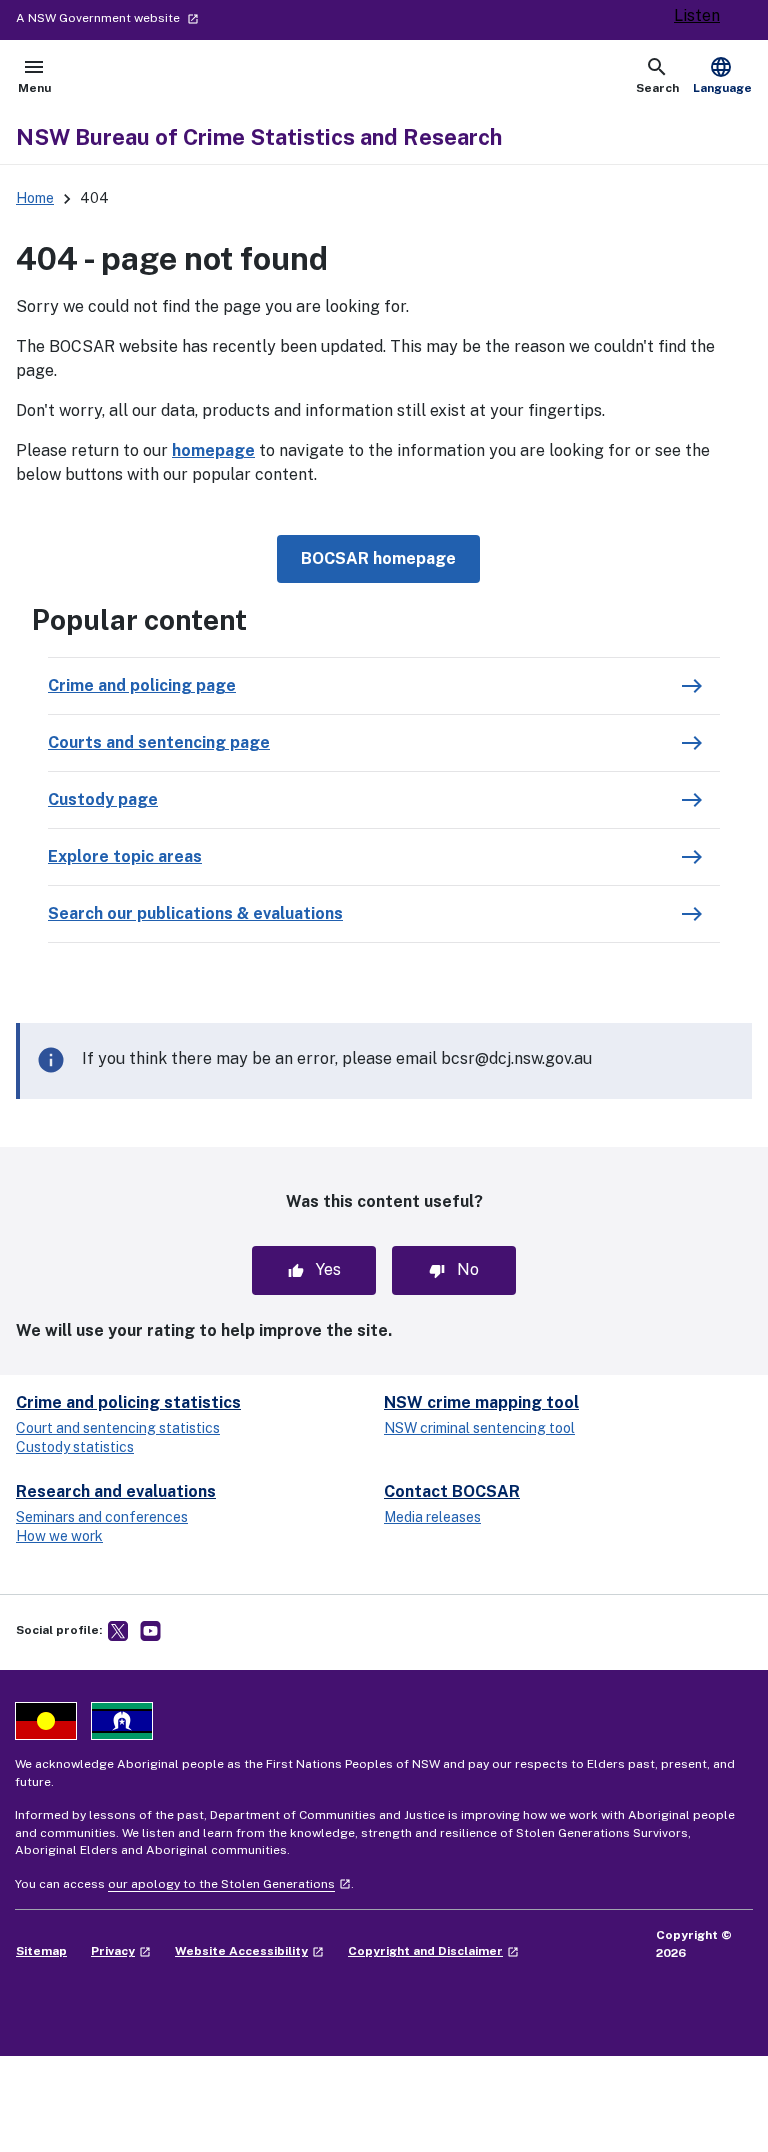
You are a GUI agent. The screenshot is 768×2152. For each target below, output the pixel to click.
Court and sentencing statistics (118, 1428)
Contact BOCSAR (452, 1491)
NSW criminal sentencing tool (479, 1428)
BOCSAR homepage (378, 558)
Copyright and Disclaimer (433, 1951)
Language (722, 75)
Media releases (432, 1517)
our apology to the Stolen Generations (229, 1884)
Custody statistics (75, 1447)
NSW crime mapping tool (481, 1402)
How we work (59, 1536)
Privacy (121, 1951)
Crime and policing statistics (128, 1402)
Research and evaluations (116, 1491)
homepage (213, 450)
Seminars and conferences (102, 1517)
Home (35, 198)
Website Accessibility (249, 1951)
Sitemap (41, 1951)
